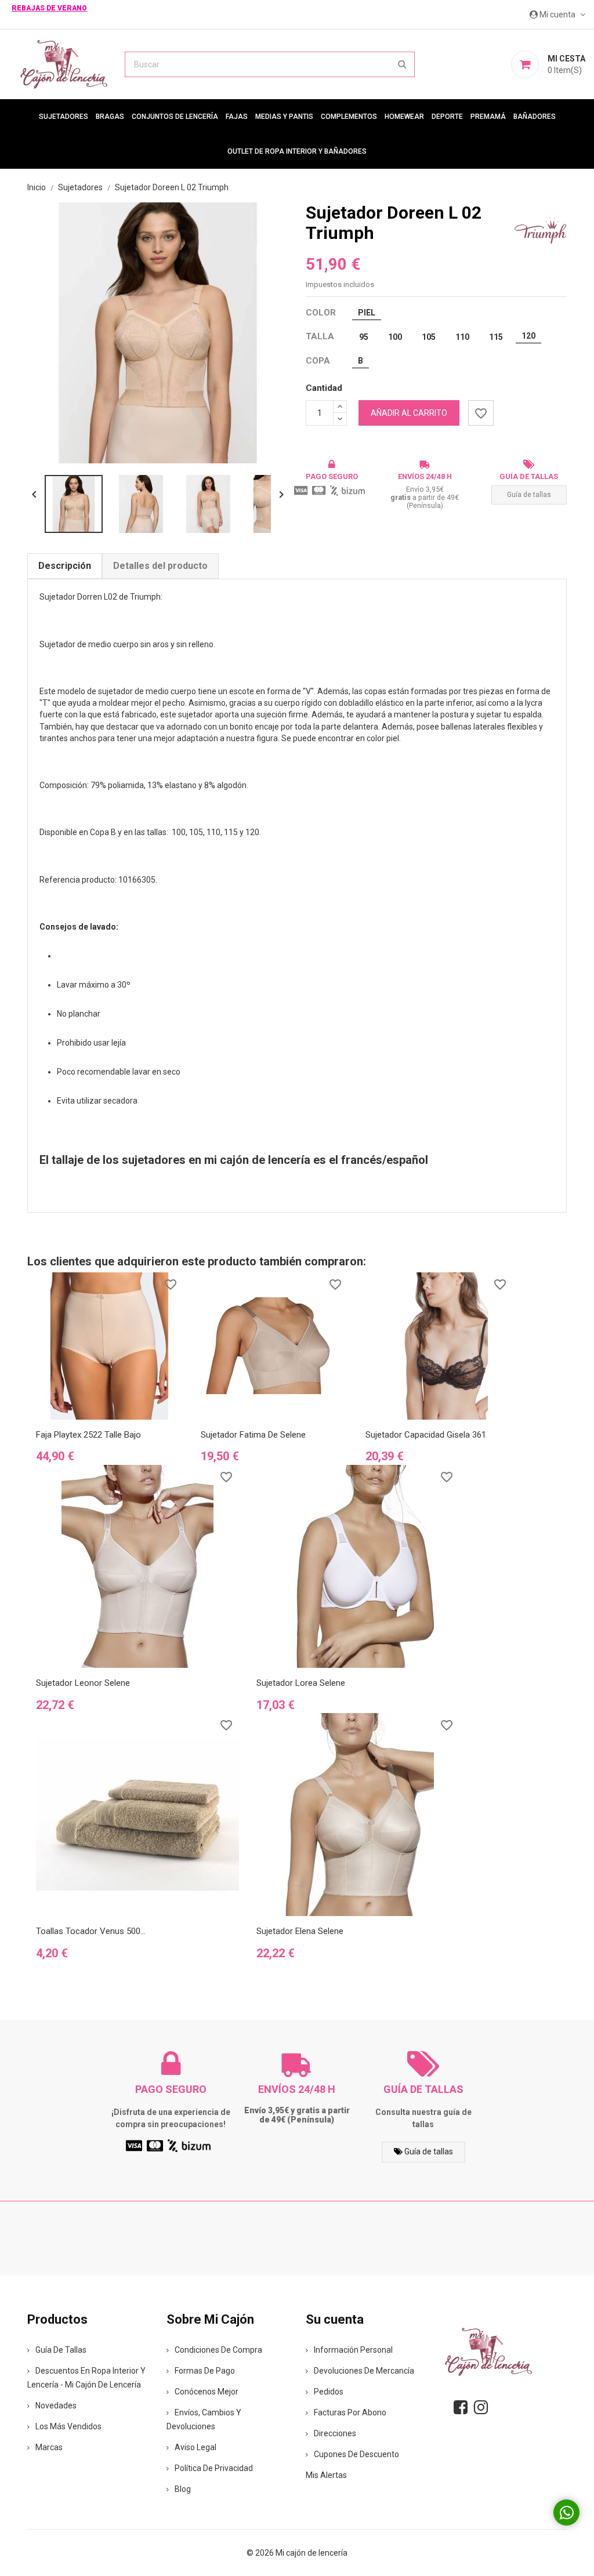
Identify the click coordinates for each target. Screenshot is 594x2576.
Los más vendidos (68, 2426)
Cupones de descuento (356, 2454)
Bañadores (535, 117)
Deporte (447, 117)
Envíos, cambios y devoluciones (204, 2419)
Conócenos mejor (207, 2392)
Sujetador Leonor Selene (83, 1683)
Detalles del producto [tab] (160, 566)
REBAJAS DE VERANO (49, 8)
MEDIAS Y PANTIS (284, 117)
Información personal (353, 2350)
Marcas (49, 2447)
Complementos (349, 117)
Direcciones (335, 2433)
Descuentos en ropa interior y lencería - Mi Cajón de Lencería (86, 2378)
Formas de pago (205, 2371)
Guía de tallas (529, 495)
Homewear (404, 117)
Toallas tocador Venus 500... (91, 1931)
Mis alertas (326, 2475)
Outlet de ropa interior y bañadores (297, 151)
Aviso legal (195, 2447)
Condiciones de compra (218, 2350)
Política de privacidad (214, 2468)
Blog (183, 2489)
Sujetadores (64, 117)
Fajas (237, 117)
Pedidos (329, 2392)
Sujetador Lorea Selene (301, 1683)
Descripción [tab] (65, 566)
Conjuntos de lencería (175, 117)
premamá (488, 117)
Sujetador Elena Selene (300, 1931)
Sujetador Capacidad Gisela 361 (426, 1435)
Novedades (56, 2406)
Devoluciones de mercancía (364, 2371)
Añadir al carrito (409, 413)
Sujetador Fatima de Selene (253, 1435)
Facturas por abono (350, 2412)
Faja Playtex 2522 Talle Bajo (88, 1435)
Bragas (110, 117)
